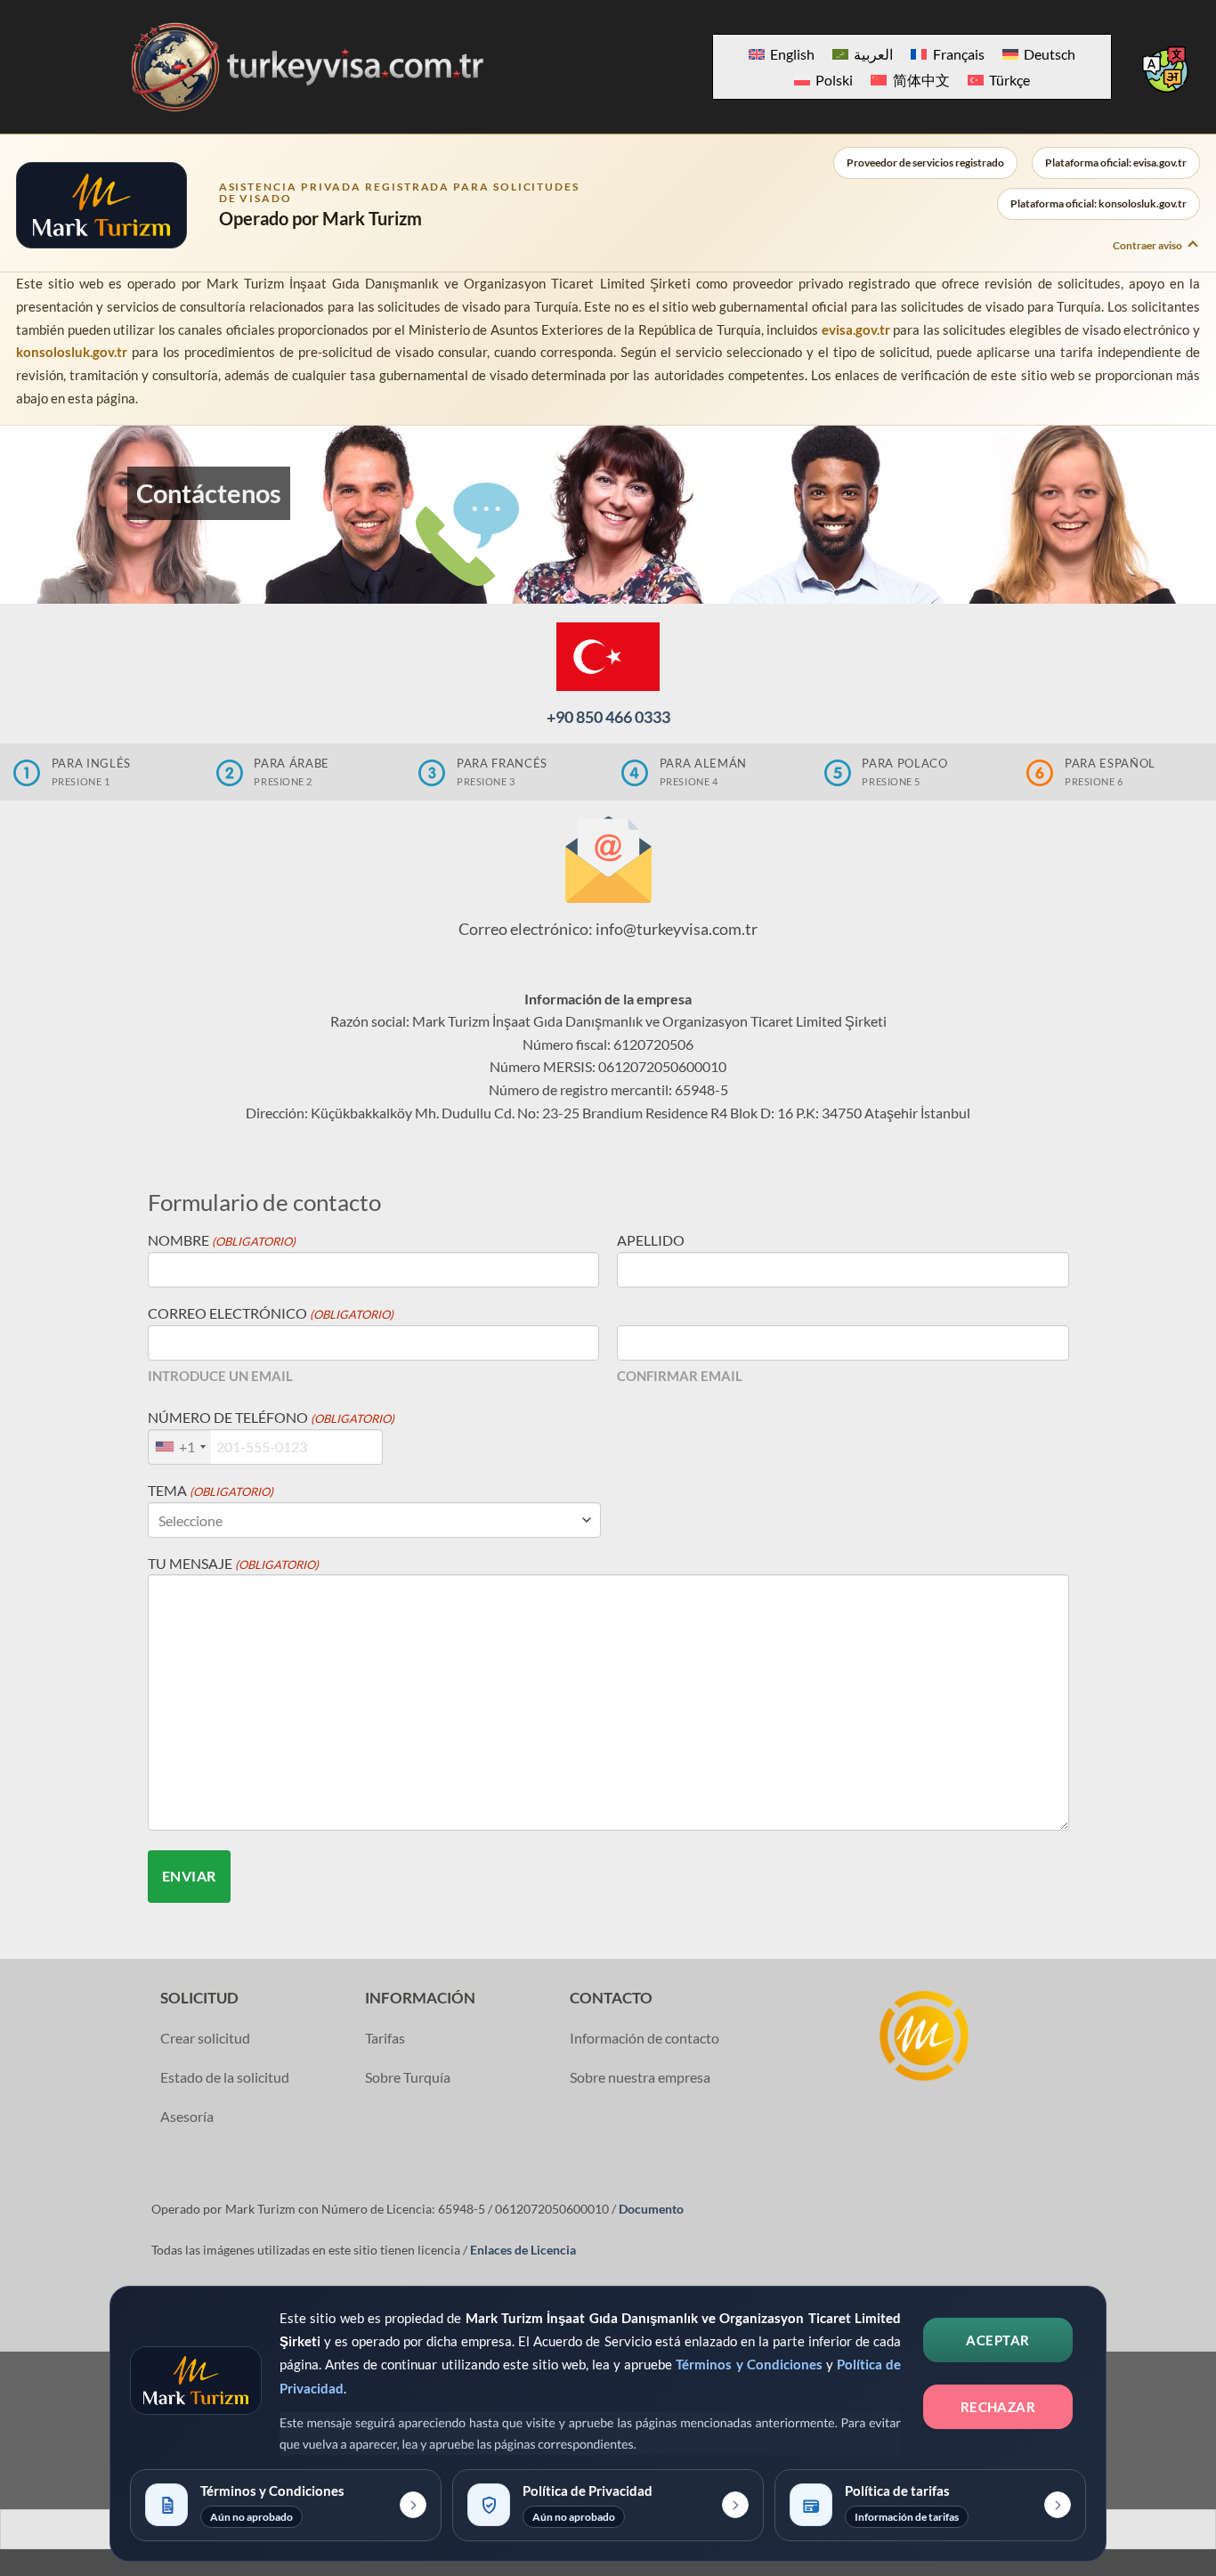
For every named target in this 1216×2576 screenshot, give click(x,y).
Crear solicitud (205, 2038)
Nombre (222, 1240)
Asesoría (187, 2116)
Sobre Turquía (408, 2077)
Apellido (651, 1240)
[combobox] (180, 1447)
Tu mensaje (233, 1563)
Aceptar (997, 2340)
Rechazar (998, 2407)
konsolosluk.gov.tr (72, 352)
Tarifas (385, 2038)
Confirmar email (680, 1376)
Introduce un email (220, 1376)
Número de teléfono (271, 1417)
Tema (211, 1490)
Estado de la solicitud (225, 2077)
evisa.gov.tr (856, 329)
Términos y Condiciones (749, 2364)
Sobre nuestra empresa (640, 2077)
